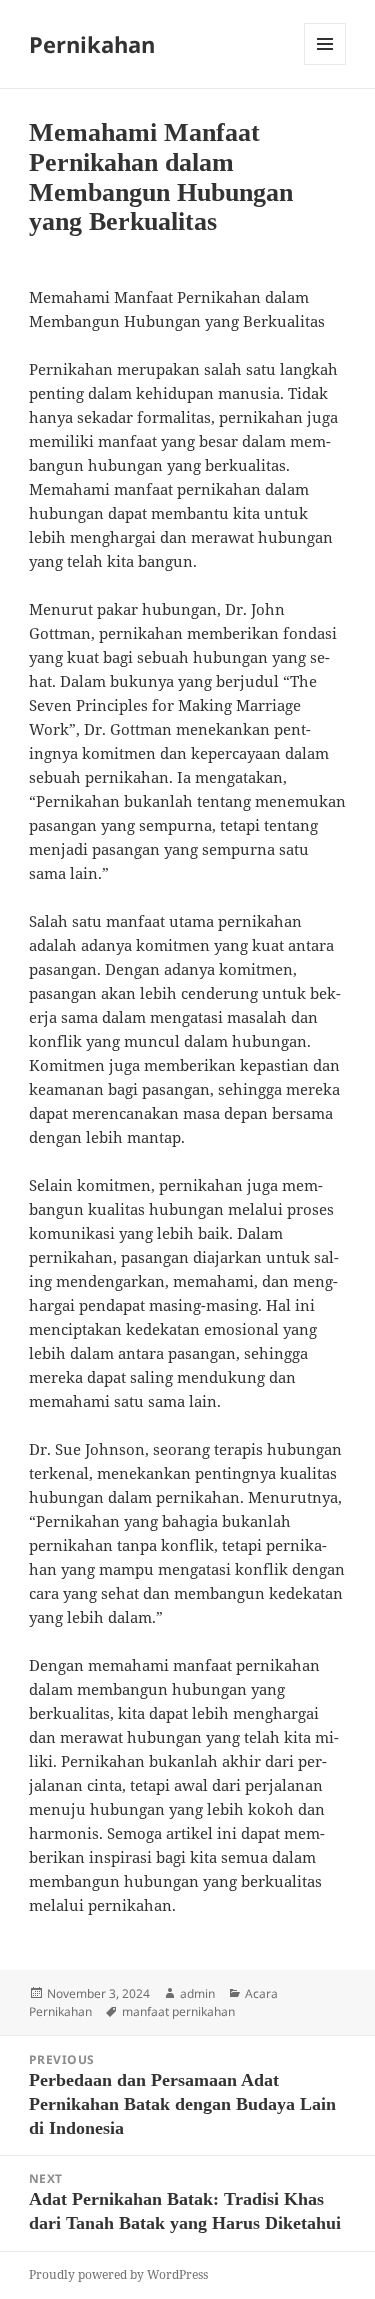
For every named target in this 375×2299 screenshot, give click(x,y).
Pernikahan (92, 44)
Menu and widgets (325, 64)
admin (197, 1993)
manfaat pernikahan (178, 2011)
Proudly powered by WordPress (118, 2274)
